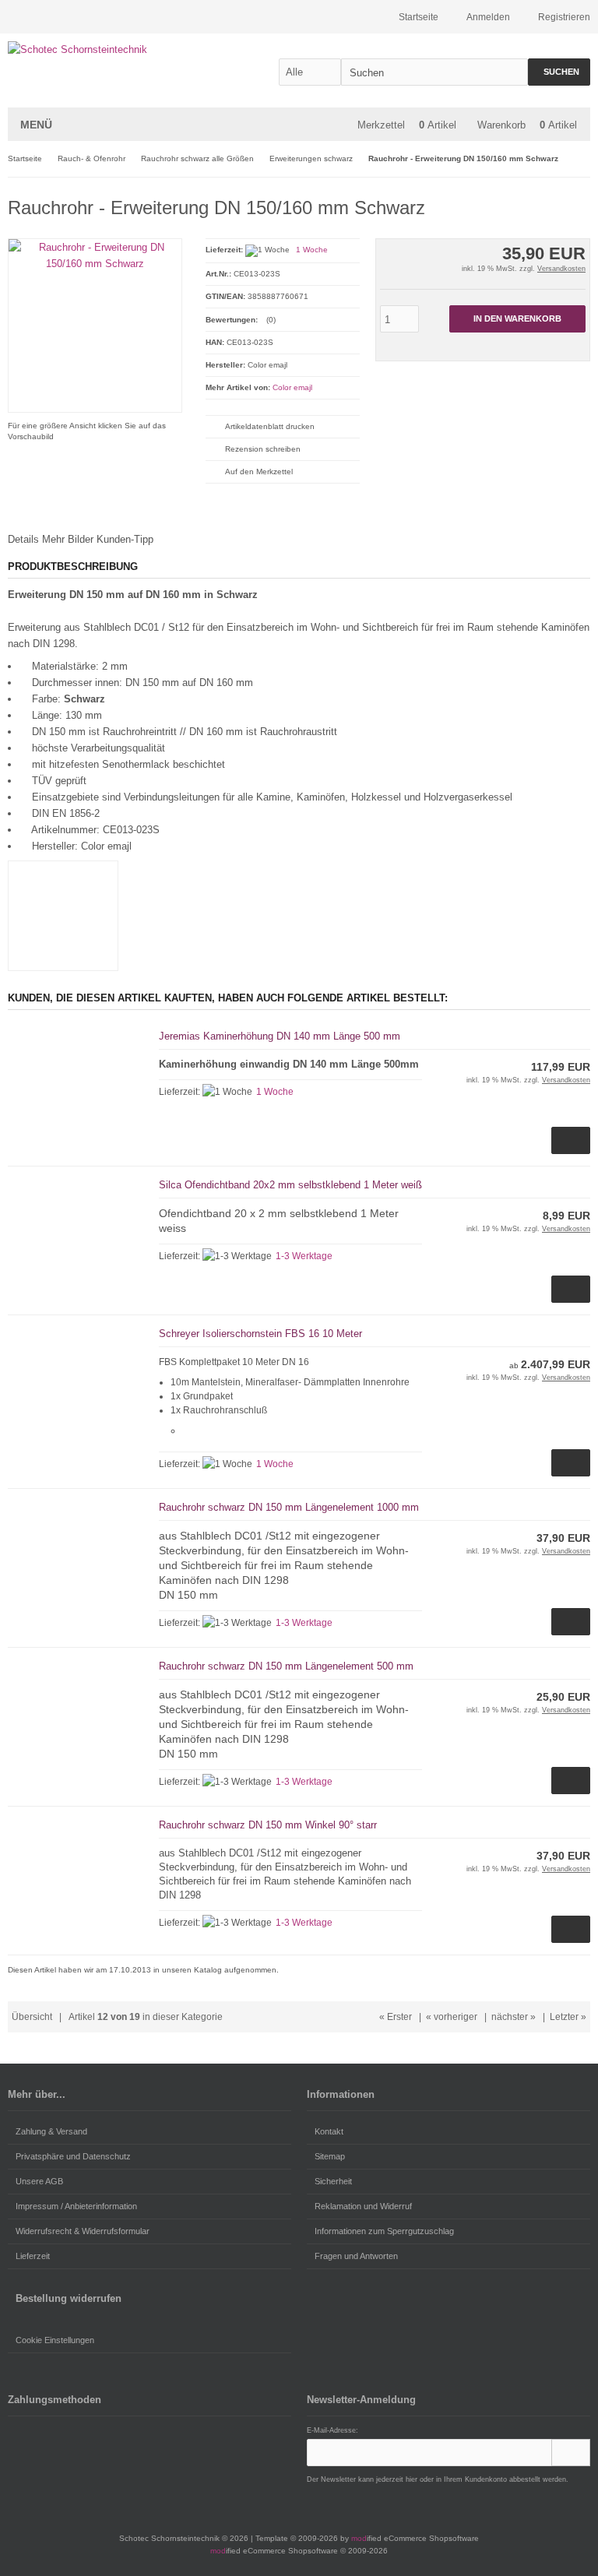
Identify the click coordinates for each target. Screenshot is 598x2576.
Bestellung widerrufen (69, 2298)
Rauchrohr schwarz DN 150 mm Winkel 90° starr (268, 1825)
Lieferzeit (33, 2256)
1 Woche (312, 250)
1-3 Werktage (304, 1256)
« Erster (396, 2017)
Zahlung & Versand (51, 2131)
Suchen (559, 72)
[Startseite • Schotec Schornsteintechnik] (111, 49)
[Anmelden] (571, 2453)
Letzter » (568, 2017)
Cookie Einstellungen (55, 2340)
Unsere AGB (39, 2181)
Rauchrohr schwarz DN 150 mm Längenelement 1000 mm (289, 1507)
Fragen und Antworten (356, 2256)
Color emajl (292, 387)
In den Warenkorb (517, 319)
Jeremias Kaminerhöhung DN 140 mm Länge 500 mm (280, 1036)
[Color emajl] (559, 205)
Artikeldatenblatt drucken (270, 426)
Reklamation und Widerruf (363, 2206)
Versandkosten (561, 269)
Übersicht (32, 2017)
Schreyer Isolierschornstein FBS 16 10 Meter (260, 1334)
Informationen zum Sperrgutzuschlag (384, 2231)
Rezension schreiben (263, 449)
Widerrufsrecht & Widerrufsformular (83, 2231)
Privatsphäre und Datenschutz (73, 2156)
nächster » (514, 2017)
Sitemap (330, 2156)
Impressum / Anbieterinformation (76, 2206)
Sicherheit (333, 2181)
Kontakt (329, 2131)
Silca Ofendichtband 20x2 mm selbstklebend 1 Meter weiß (290, 1185)
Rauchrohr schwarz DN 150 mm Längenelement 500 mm (286, 1666)
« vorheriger (452, 2017)
